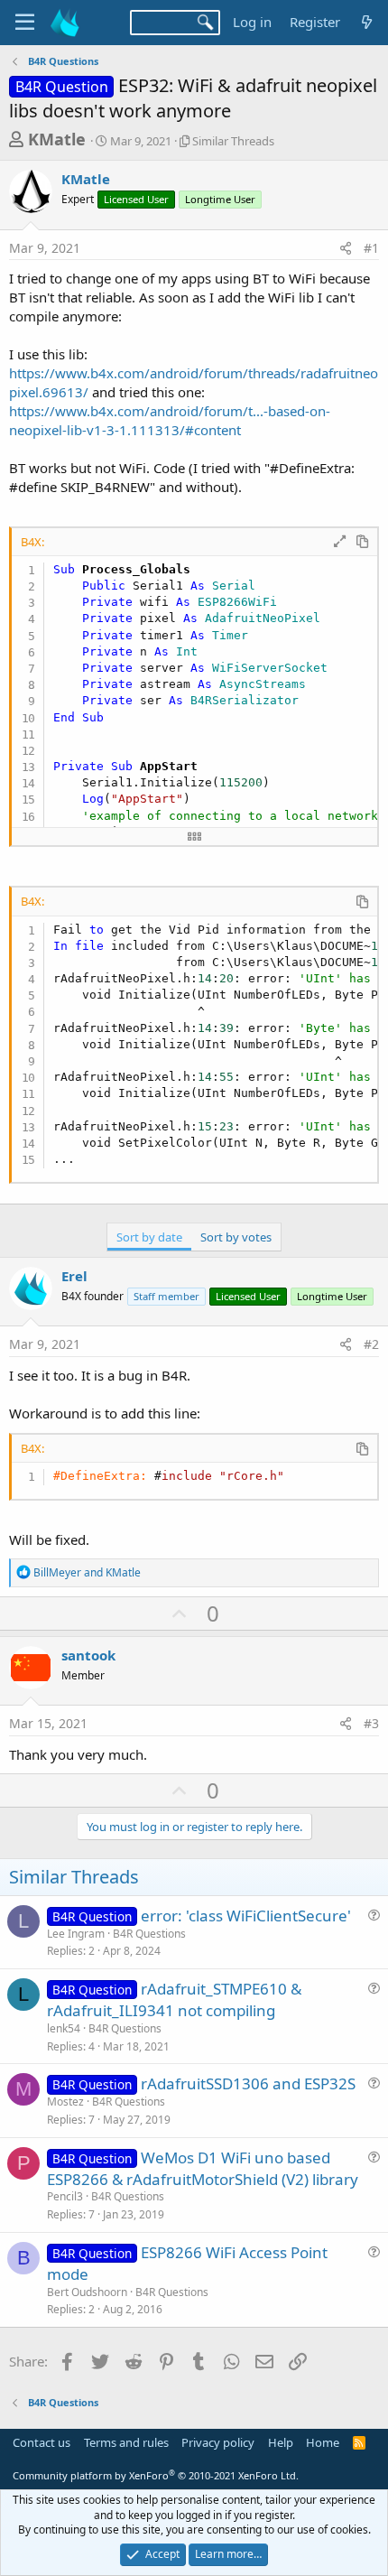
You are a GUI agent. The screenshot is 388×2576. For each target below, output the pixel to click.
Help (281, 2442)
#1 (371, 248)
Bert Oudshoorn (87, 2292)
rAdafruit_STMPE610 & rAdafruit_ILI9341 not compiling (174, 1999)
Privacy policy (218, 2442)
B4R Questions (149, 1934)
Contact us (42, 2442)
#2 (371, 1344)
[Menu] (25, 23)
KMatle (57, 139)
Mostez (65, 2102)
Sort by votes (236, 1237)
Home (323, 2442)
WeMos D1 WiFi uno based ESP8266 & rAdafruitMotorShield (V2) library (203, 2168)
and (87, 1572)
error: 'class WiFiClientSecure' (246, 1916)
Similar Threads (233, 141)
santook (88, 1655)
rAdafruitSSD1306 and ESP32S (248, 2083)
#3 (371, 1723)
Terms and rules (126, 2442)
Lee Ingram (76, 1934)
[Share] (346, 248)
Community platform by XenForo (156, 2475)
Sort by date (149, 1237)
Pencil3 (65, 2196)
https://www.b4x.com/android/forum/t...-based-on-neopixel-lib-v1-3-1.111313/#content (170, 420)
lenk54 (64, 2028)
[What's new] (367, 22)
